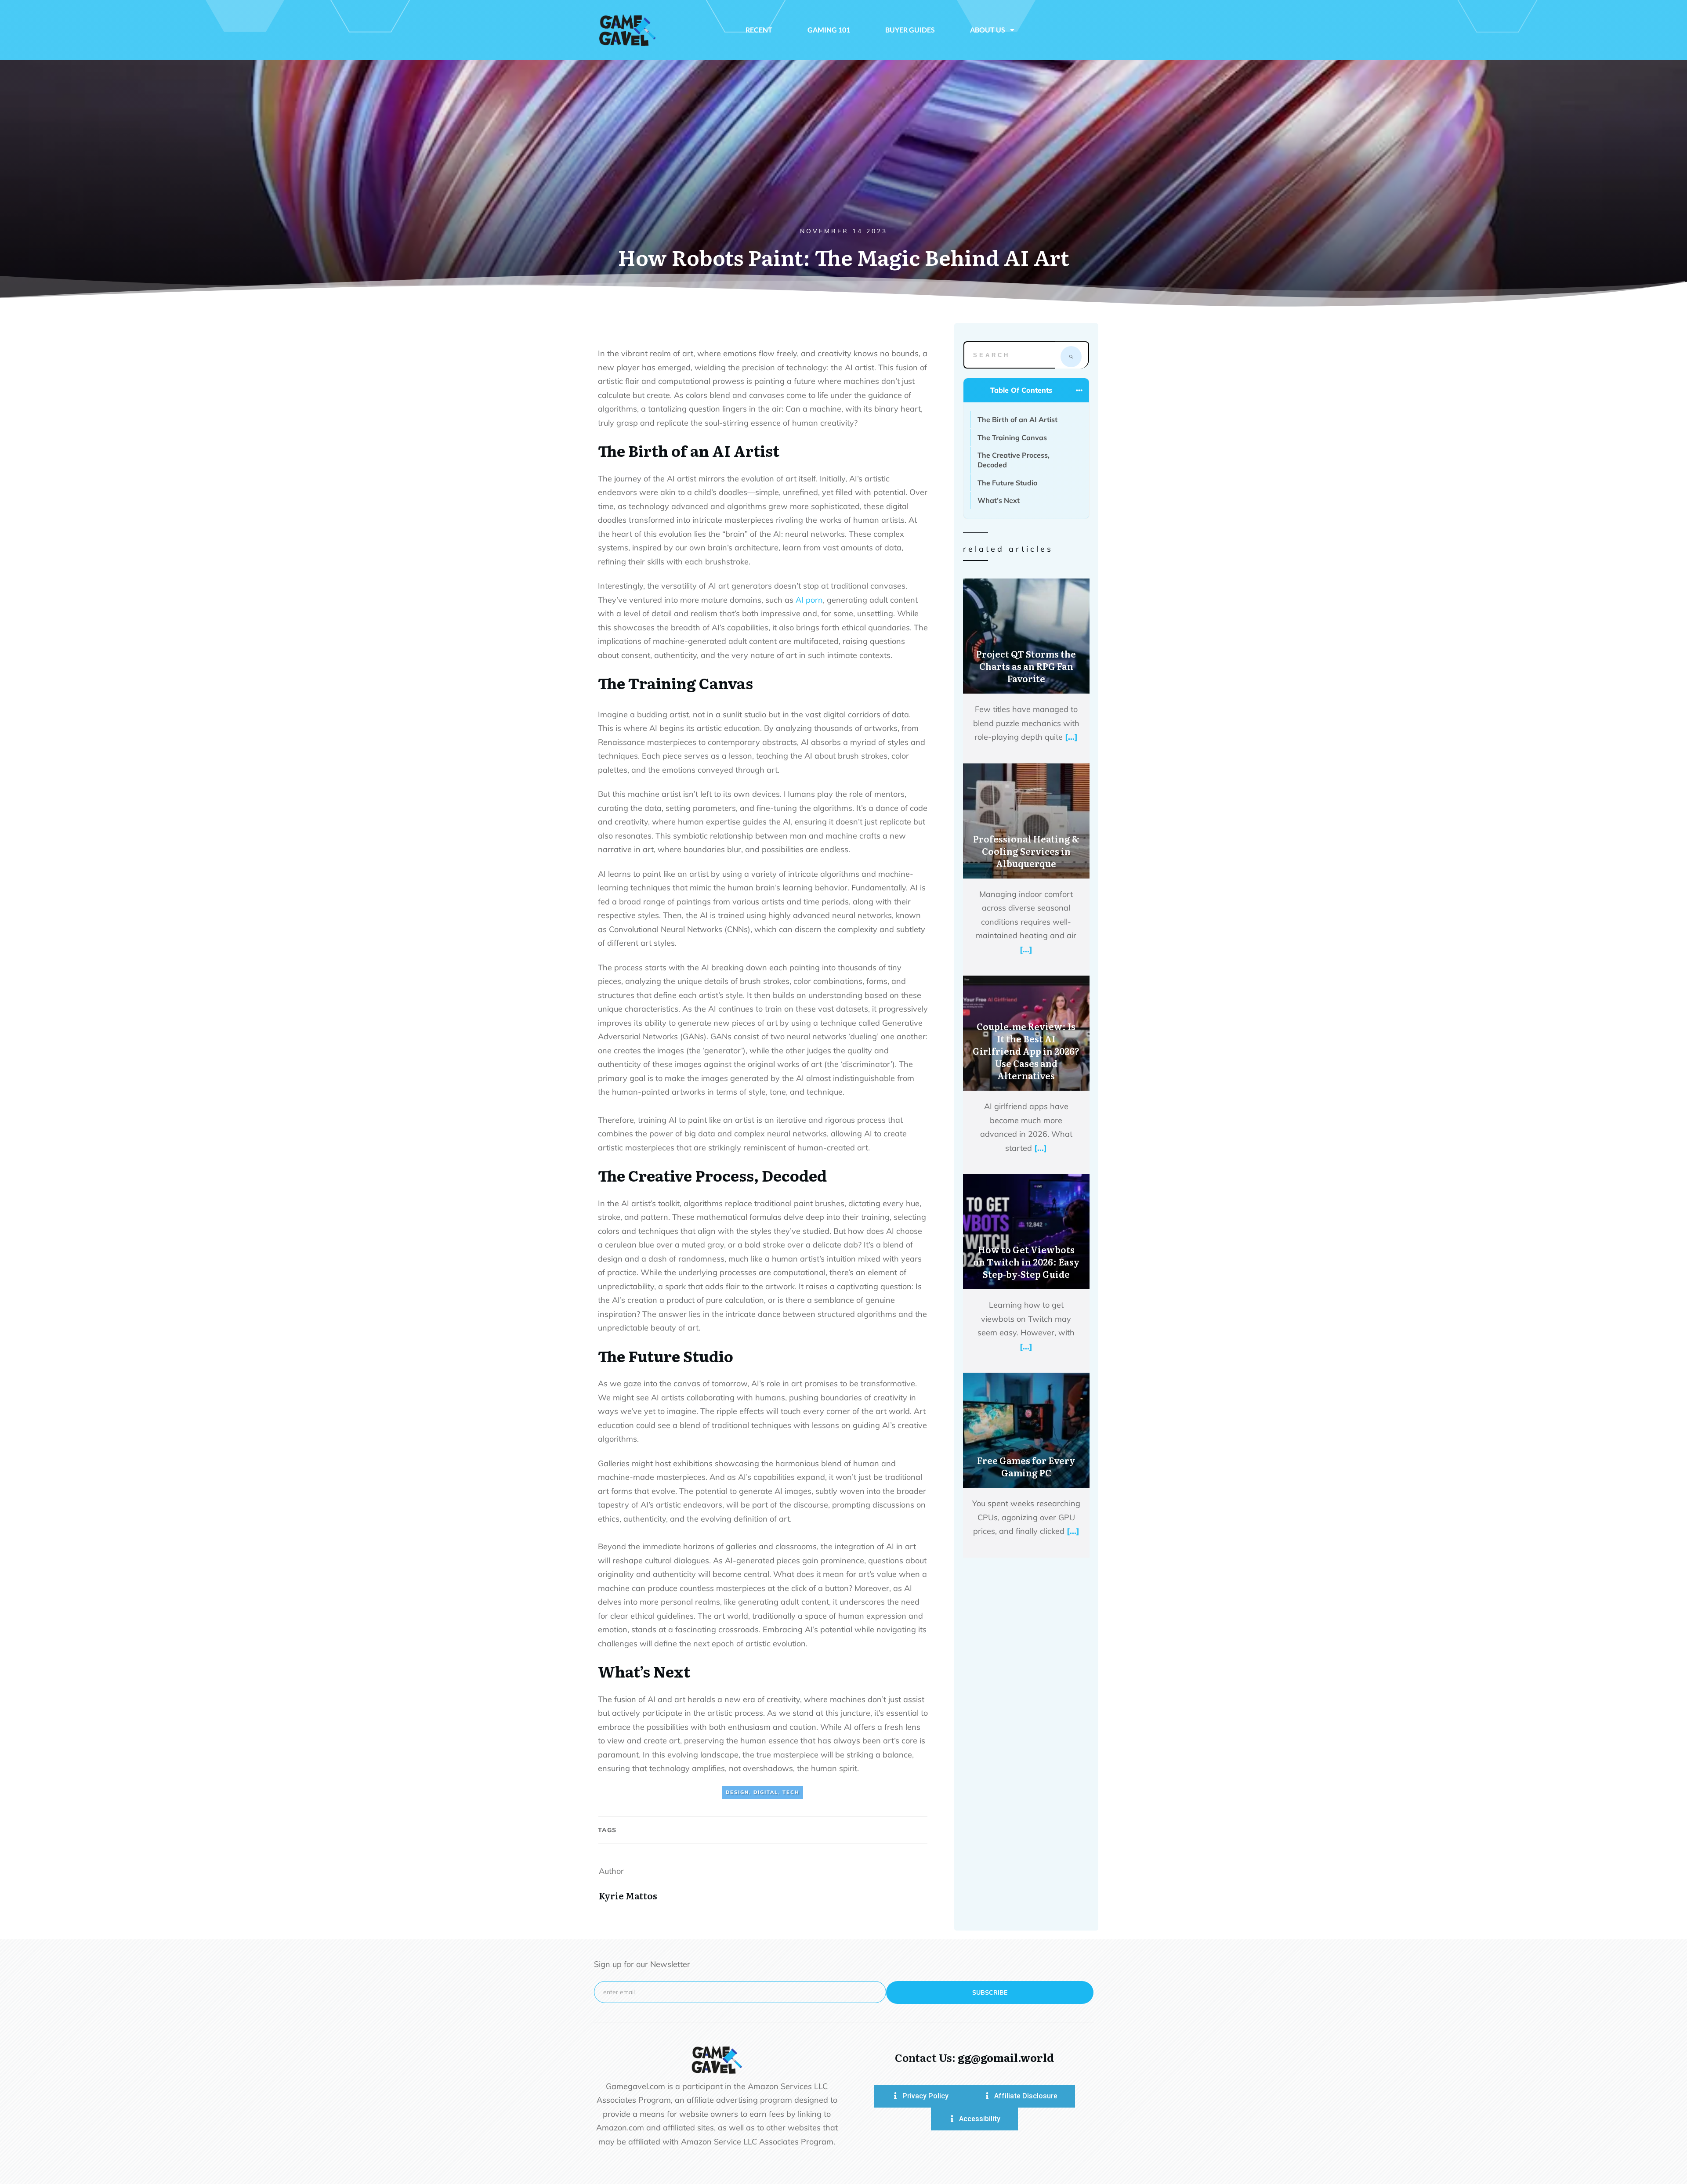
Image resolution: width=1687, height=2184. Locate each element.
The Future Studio (1008, 483)
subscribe (990, 1992)
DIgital (766, 1792)
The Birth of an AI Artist (1017, 419)
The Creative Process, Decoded (1014, 460)
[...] (1071, 737)
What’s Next (999, 500)
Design (737, 1792)
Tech (791, 1792)
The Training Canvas (1013, 438)
